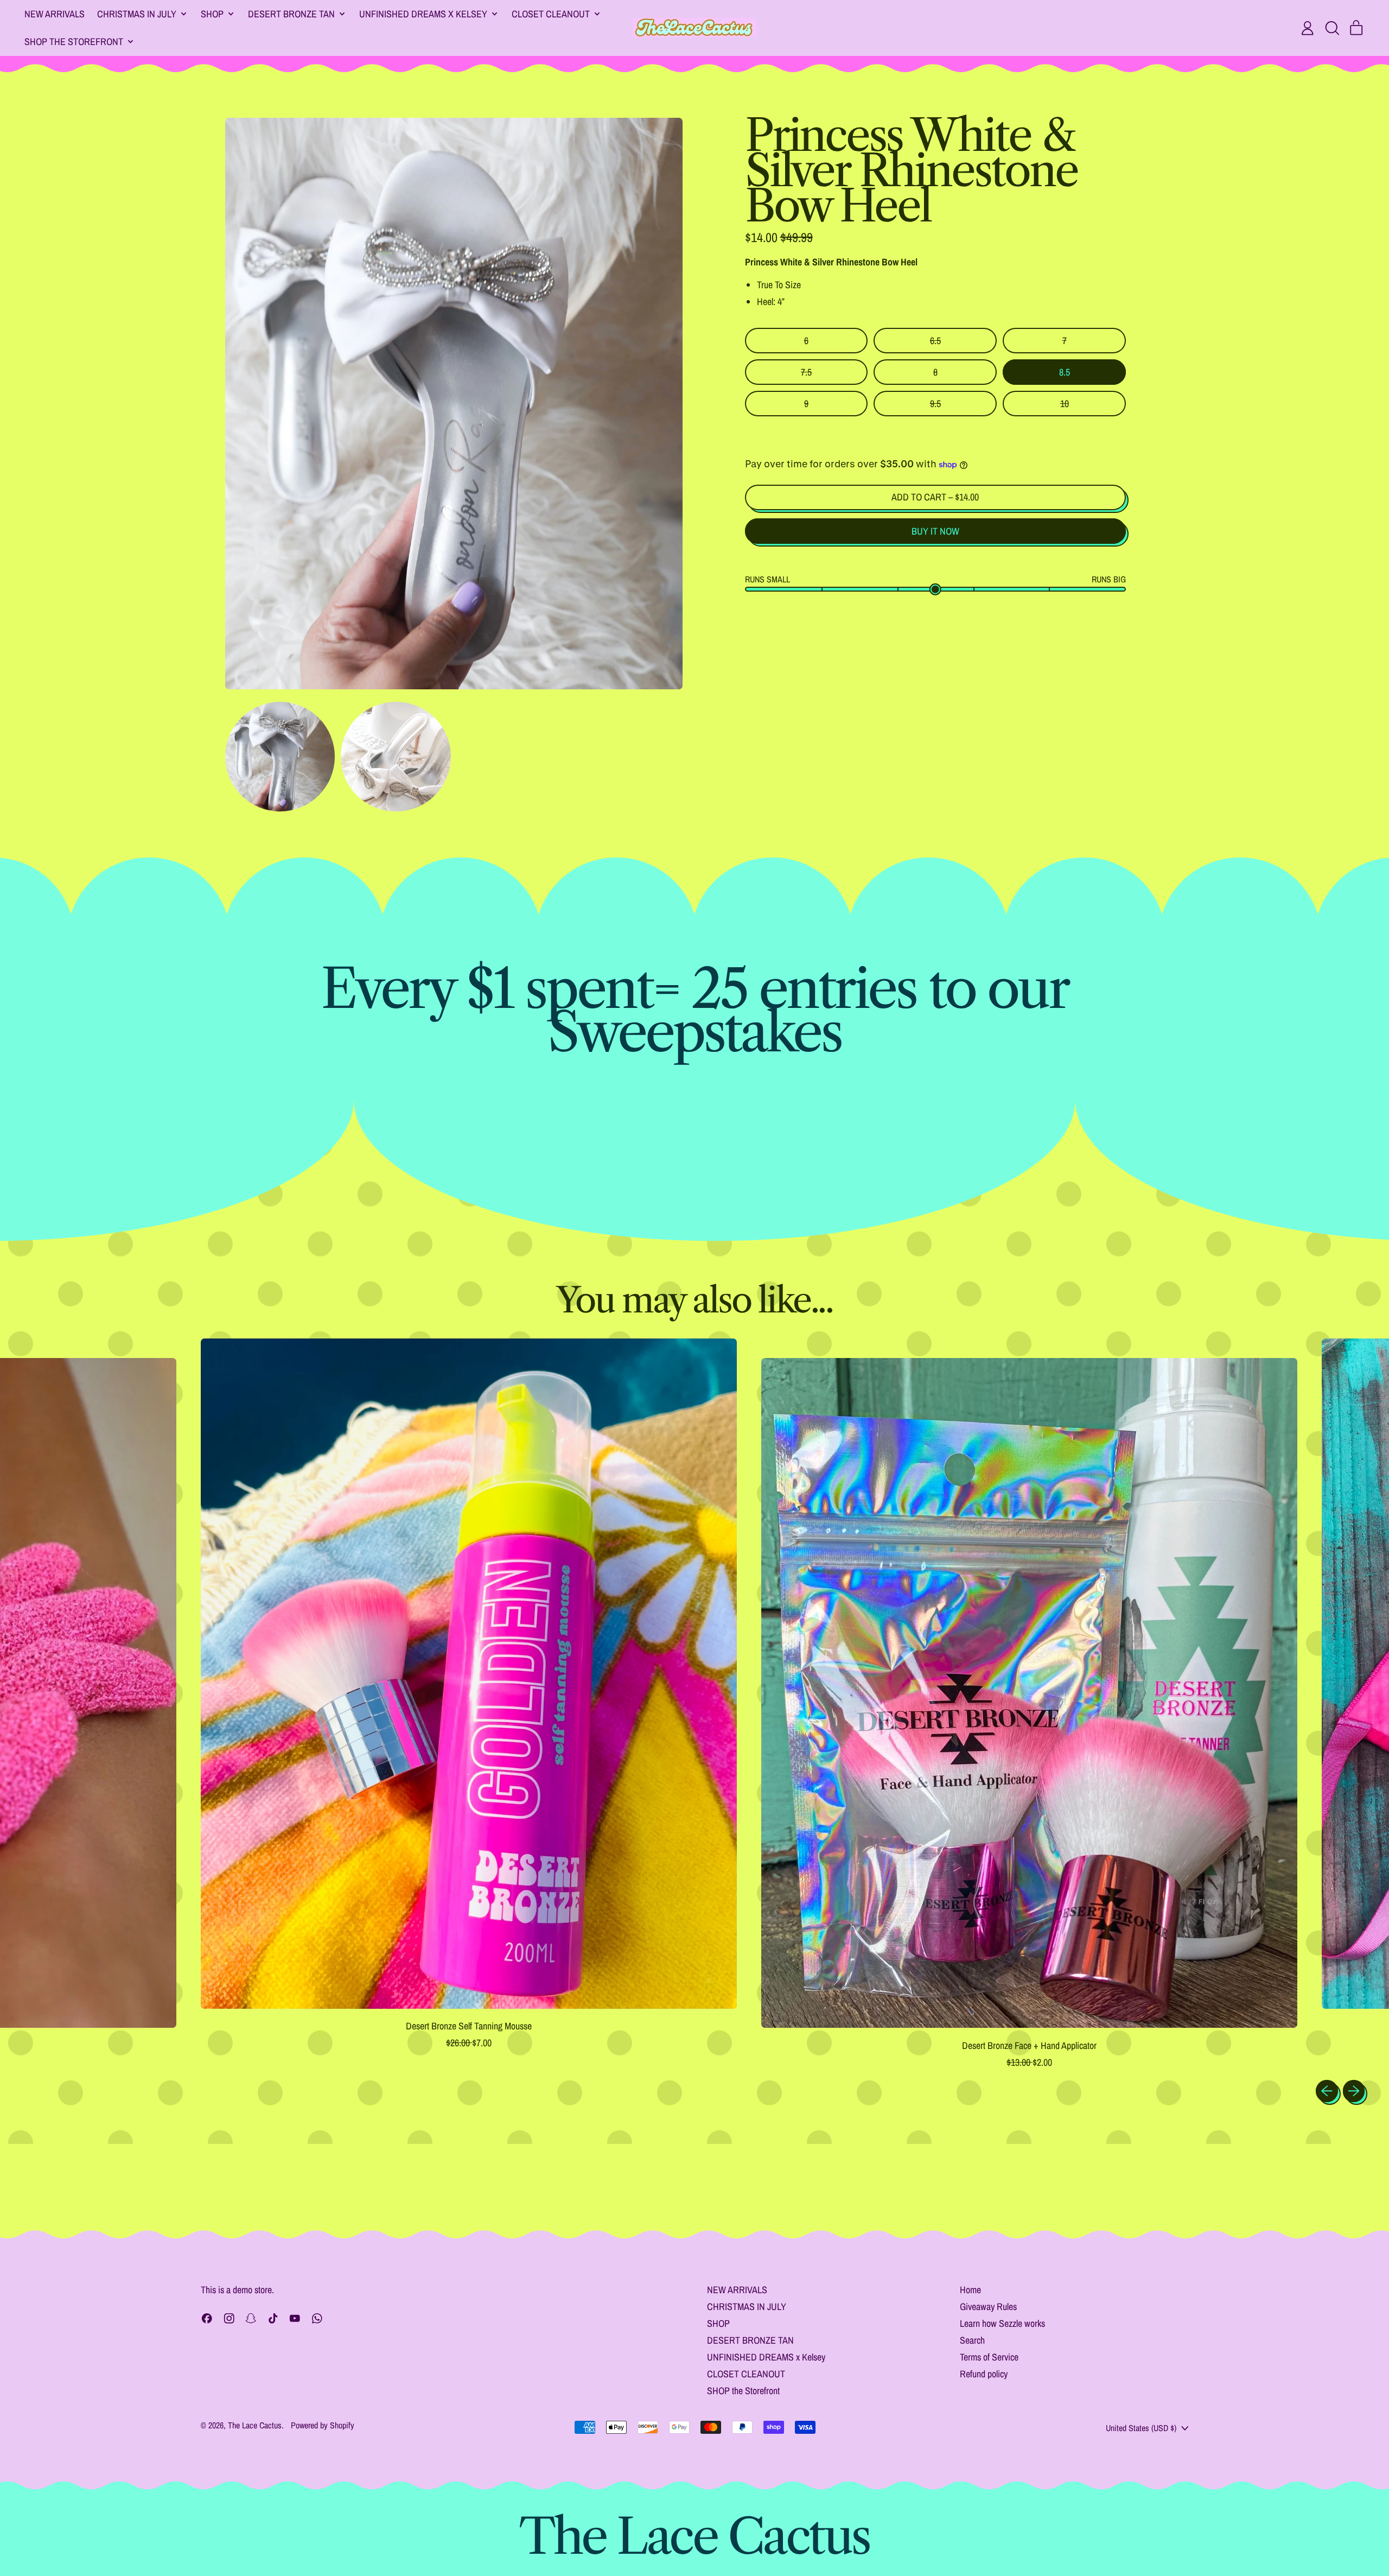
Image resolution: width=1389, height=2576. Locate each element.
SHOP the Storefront (743, 2391)
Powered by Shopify (323, 2425)
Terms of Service (989, 2357)
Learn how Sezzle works (1002, 2323)
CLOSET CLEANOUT (746, 2374)
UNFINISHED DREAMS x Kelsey (766, 2357)
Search (972, 2340)
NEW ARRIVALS (55, 14)
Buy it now (935, 531)
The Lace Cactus (255, 2425)
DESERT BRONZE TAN (750, 2340)
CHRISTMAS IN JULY (747, 2307)
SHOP (718, 2323)
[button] (1332, 28)
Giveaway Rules (988, 2307)
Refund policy (984, 2374)
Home (970, 2290)
